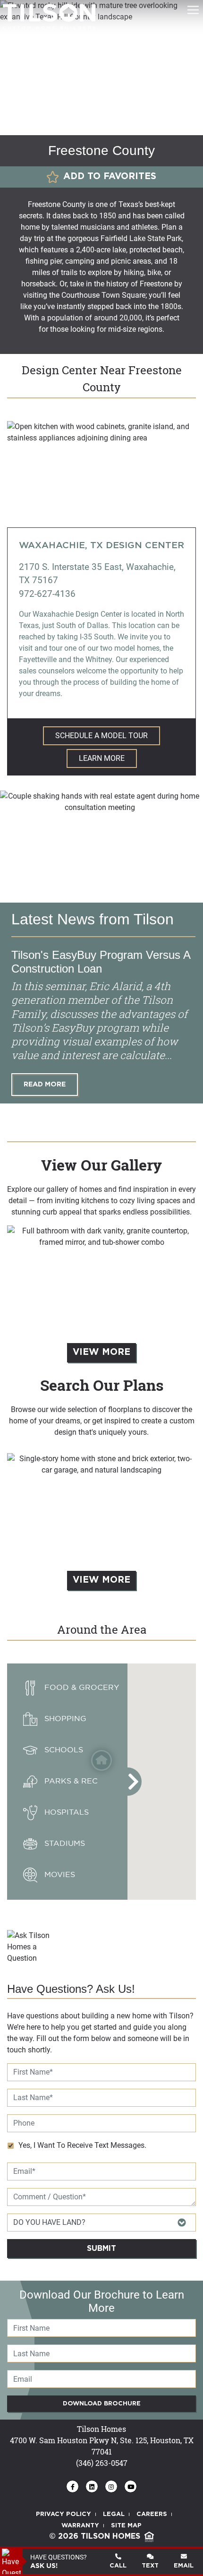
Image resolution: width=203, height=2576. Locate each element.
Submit (101, 2249)
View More (101, 1352)
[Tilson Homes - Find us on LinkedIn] (92, 2486)
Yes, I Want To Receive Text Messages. (82, 2145)
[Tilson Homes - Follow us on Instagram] (111, 2486)
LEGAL (114, 2514)
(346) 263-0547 (102, 2463)
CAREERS (152, 2514)
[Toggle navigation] (193, 10)
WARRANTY (80, 2526)
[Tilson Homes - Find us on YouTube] (131, 2486)
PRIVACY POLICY (63, 2514)
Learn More (102, 758)
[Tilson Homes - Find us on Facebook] (72, 2486)
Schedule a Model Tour (101, 736)
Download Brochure (102, 2404)
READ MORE (45, 1084)
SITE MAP (126, 2526)
